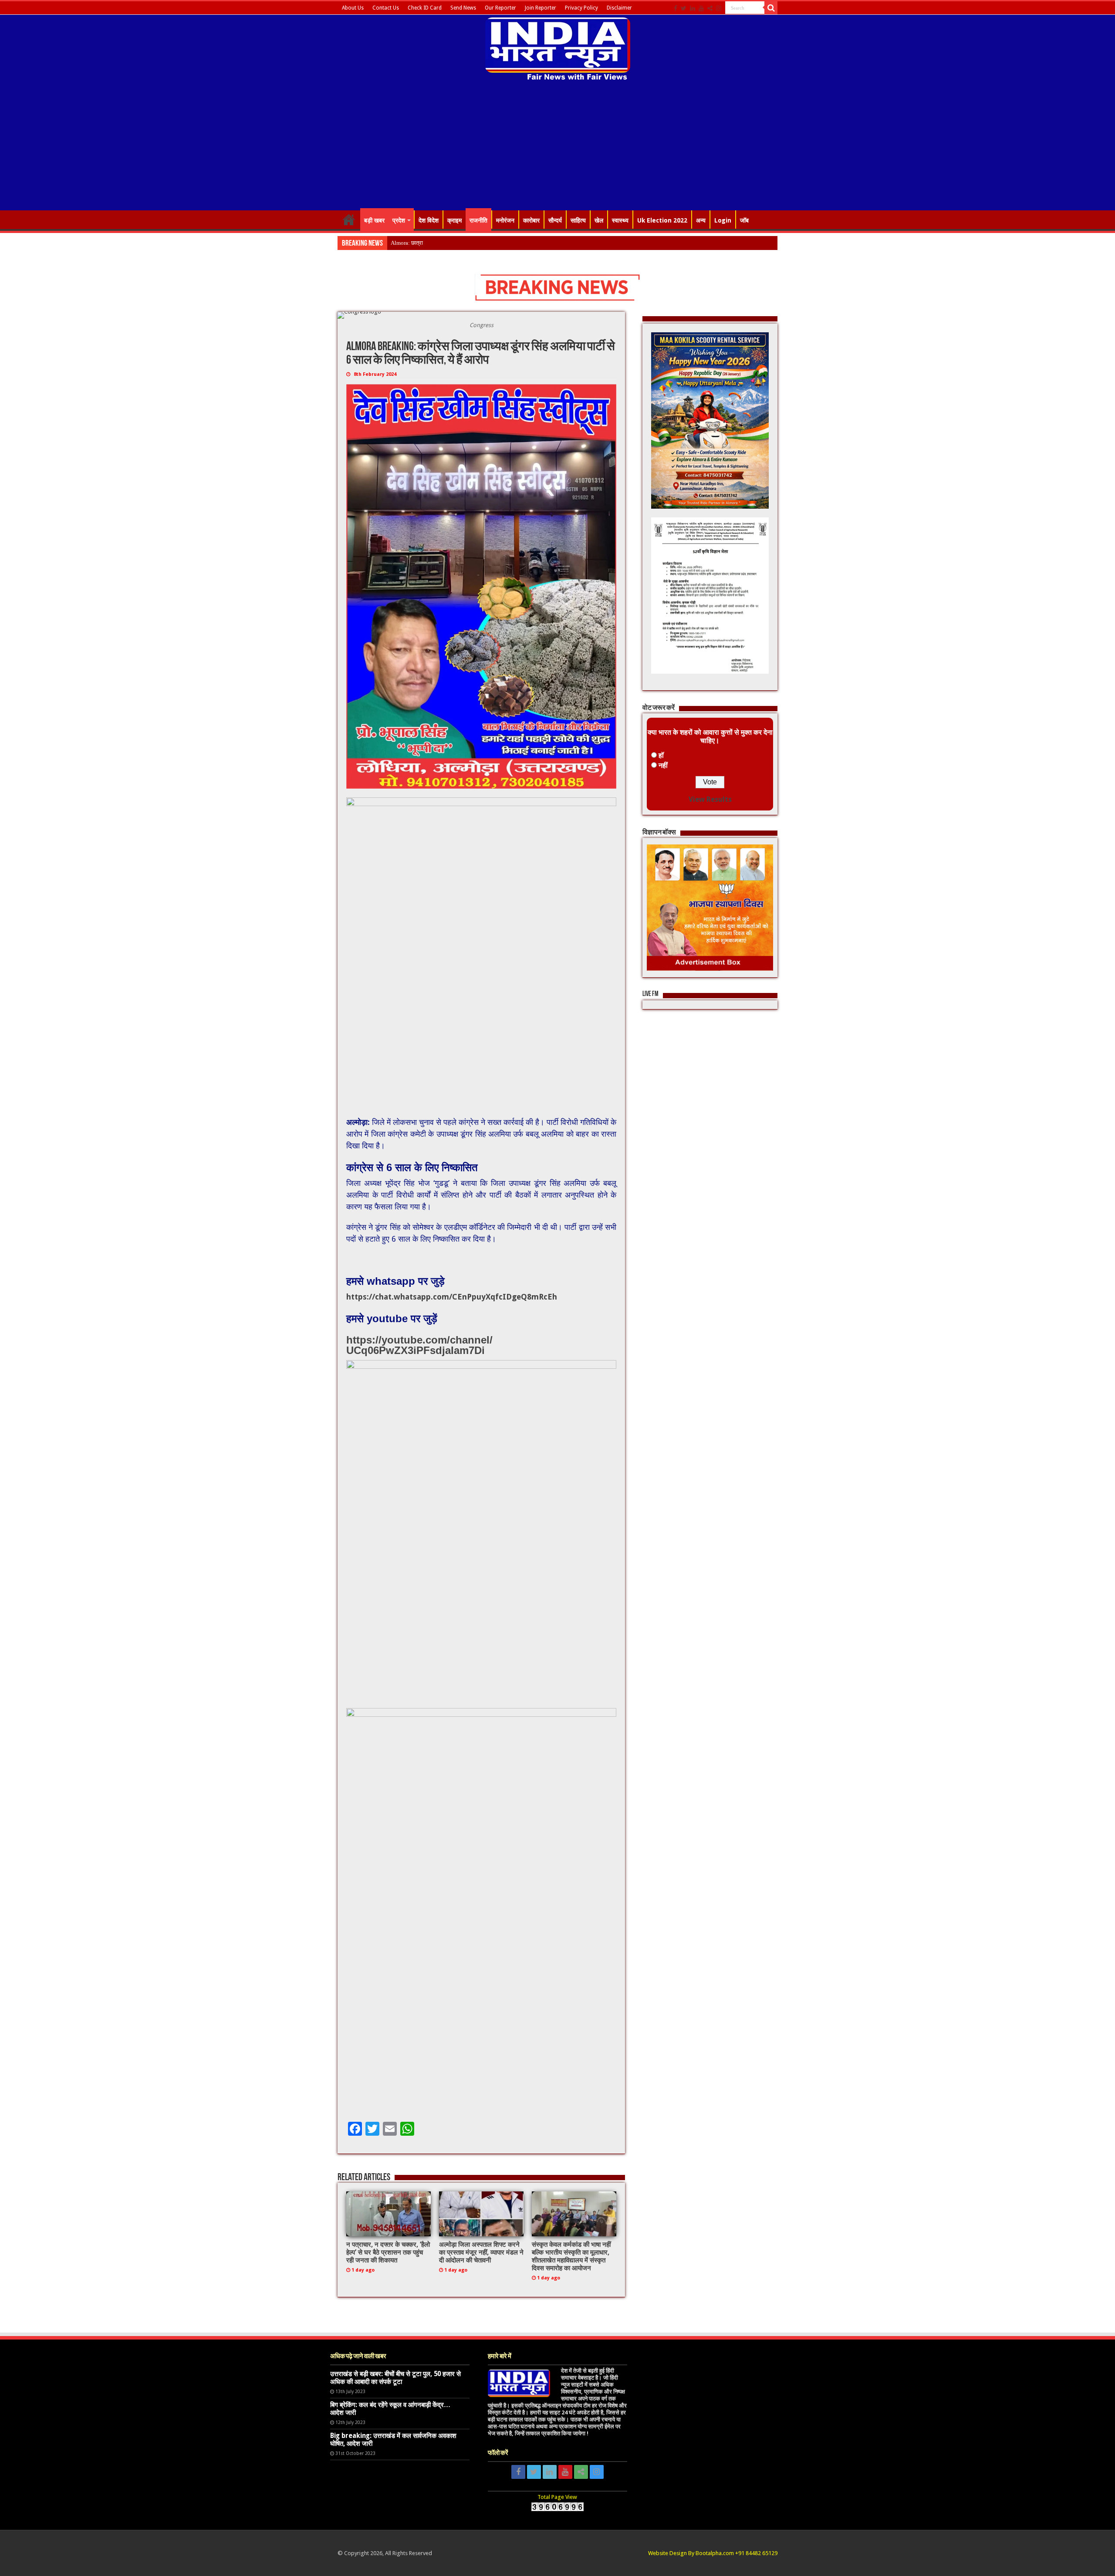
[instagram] (719, 8)
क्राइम (454, 220)
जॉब (744, 220)
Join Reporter (541, 8)
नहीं (663, 765)
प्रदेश (399, 220)
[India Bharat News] (558, 48)
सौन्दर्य (555, 220)
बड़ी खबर (374, 220)
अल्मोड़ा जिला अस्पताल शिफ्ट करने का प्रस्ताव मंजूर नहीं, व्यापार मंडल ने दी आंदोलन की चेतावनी (481, 2252)
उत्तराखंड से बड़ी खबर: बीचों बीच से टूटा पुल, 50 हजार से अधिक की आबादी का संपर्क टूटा (395, 2378)
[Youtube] (701, 8)
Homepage (349, 219)
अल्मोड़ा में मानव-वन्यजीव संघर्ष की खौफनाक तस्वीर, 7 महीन (449, 243)
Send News (463, 8)
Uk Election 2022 (662, 220)
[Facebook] (676, 8)
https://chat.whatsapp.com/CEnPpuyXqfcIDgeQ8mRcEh (452, 1297)
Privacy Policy (581, 8)
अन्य (701, 220)
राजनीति (478, 220)
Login (723, 220)
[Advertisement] (557, 147)
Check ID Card (425, 8)
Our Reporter (500, 8)
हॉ (661, 755)
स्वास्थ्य (620, 220)
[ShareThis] (710, 8)
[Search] (771, 8)
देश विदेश (429, 220)
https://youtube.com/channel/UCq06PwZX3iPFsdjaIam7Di (419, 1345)
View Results (710, 799)
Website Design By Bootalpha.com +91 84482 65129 (713, 2553)
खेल (599, 220)
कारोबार (531, 220)
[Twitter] (684, 8)
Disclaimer (619, 8)
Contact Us (386, 8)
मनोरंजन (505, 220)
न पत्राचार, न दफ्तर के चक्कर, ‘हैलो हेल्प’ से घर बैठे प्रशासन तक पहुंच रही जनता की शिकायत (388, 2252)
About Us (353, 8)
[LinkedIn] (693, 8)
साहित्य (578, 220)
